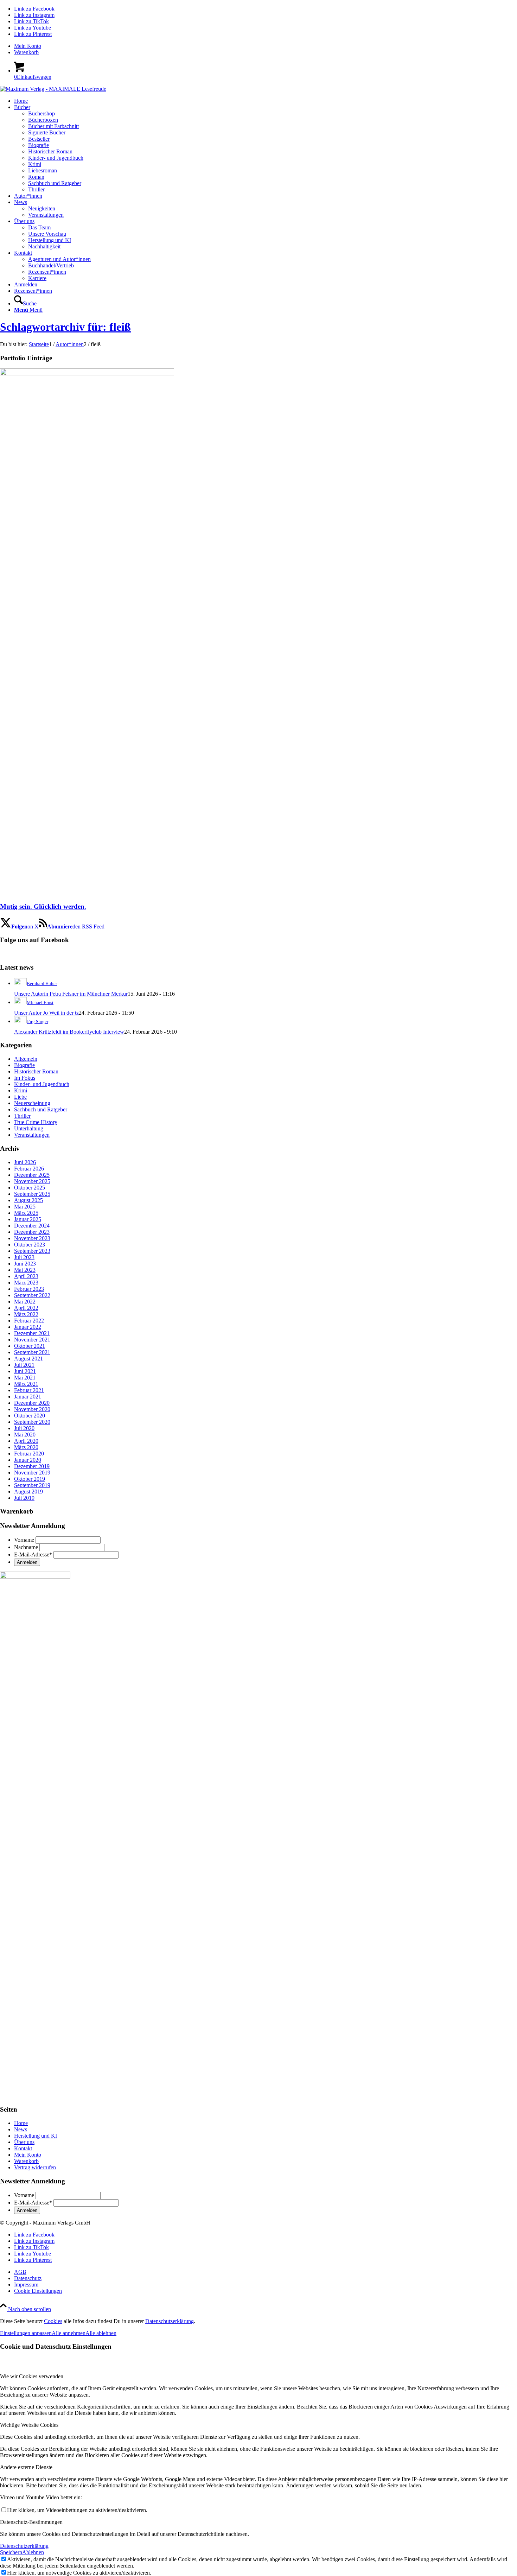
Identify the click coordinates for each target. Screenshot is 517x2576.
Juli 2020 (24, 1428)
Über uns (24, 2142)
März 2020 (26, 1447)
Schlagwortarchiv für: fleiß (65, 327)
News (21, 2129)
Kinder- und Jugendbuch (42, 1084)
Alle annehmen (69, 2333)
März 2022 (26, 1314)
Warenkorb (26, 52)
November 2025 (32, 1181)
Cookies (53, 2321)
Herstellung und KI (36, 2136)
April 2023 (26, 1276)
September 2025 (32, 1194)
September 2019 (32, 1485)
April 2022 (26, 1308)
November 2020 (32, 1409)
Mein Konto (28, 46)
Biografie (24, 1065)
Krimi (21, 1090)
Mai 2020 (25, 1435)
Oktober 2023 (30, 1245)
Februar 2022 (29, 1321)
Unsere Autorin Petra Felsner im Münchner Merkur (71, 994)
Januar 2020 (28, 1460)
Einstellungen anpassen (26, 2333)
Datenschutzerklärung (170, 2321)
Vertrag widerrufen (35, 2167)
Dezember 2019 (32, 1466)
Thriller (22, 1116)
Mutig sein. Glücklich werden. (43, 906)
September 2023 (32, 1251)
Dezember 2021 (32, 1333)
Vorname (24, 1540)
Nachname (26, 1547)
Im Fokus (25, 1078)
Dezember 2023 (32, 1232)
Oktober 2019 (30, 1479)
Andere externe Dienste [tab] (26, 2467)
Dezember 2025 (32, 1175)
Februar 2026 (29, 1169)
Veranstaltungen (32, 1135)
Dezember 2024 (32, 1226)
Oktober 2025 (30, 1188)
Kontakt (23, 2148)
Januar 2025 (28, 1219)
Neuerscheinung (32, 1103)
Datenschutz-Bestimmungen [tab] (31, 2522)
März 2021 (26, 1384)
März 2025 (26, 1213)
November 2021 (32, 1340)
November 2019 (32, 1473)
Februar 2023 (29, 1289)
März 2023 (26, 1283)
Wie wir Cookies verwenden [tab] (32, 2376)
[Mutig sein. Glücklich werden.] (87, 373)
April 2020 (26, 1441)
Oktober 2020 (30, 1416)
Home (21, 2123)
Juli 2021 (24, 1365)
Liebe (20, 1097)
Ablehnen (33, 2552)
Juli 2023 (24, 1257)
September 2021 (32, 1352)
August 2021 (28, 1359)
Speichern (11, 2552)
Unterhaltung (29, 1128)
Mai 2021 (25, 1378)
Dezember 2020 (32, 1403)
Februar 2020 (29, 1454)
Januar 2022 (28, 1327)
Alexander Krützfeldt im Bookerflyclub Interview (69, 1032)
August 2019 (28, 1492)
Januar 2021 (28, 1397)
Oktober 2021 (30, 1346)
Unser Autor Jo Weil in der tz (46, 1013)
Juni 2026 (25, 1162)
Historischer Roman (36, 1071)
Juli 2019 (24, 1498)
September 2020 (32, 1422)
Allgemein (26, 1059)
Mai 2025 (25, 1207)
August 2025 (28, 1200)
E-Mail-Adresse (33, 1555)
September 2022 (32, 1295)
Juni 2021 (25, 1371)
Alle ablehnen (101, 2333)
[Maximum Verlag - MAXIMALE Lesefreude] (53, 89)
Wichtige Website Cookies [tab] (29, 2425)
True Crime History (36, 1122)
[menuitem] (266, 46)
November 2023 (32, 1238)
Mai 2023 (25, 1270)
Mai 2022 (25, 1302)
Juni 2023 (25, 1264)
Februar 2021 (29, 1390)
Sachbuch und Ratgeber (41, 1109)
